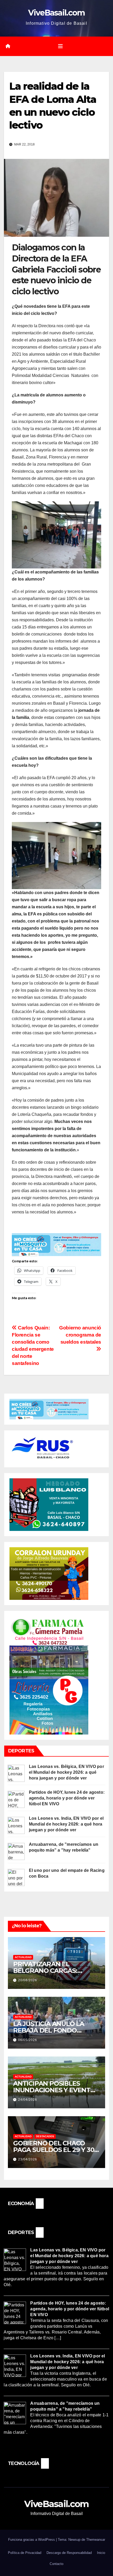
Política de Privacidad (25, 2553)
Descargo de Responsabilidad (69, 2553)
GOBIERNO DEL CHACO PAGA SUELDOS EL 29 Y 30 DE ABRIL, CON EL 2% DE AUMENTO (54, 2153)
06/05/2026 (28, 2040)
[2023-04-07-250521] (56, 1244)
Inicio (101, 2553)
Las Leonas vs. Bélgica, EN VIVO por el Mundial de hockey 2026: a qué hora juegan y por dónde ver (66, 1772)
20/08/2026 (28, 1980)
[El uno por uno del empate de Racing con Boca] (16, 1877)
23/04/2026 (28, 2159)
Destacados (45, 2136)
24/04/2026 (28, 2100)
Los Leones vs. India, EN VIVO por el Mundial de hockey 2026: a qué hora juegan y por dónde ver (66, 1824)
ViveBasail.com (56, 13)
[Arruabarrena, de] (16, 1851)
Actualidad (23, 1957)
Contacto (56, 2564)
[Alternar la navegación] (60, 46)
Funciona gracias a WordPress (32, 2540)
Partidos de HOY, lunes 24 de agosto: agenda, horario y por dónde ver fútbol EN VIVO (67, 1798)
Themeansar (96, 2540)
